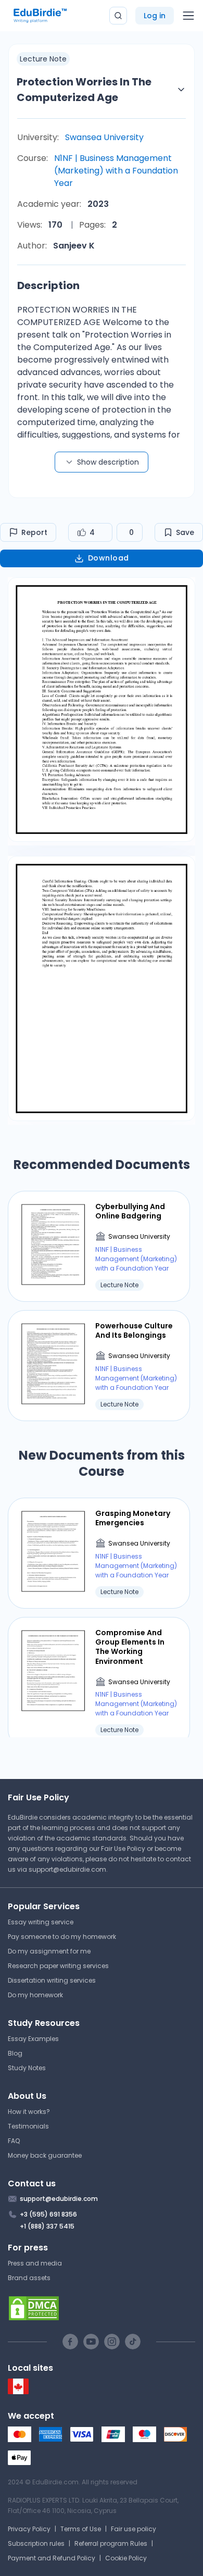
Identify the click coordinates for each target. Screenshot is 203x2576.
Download (109, 558)
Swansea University (104, 137)
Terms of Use (81, 2529)
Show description (108, 462)
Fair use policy (134, 2529)
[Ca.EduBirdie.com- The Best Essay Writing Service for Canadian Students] (18, 2392)
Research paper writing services (58, 1966)
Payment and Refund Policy (52, 2558)
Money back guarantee (45, 2155)
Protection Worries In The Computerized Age (84, 90)
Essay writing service (41, 1922)
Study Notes (27, 2068)
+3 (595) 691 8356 (48, 2214)
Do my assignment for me (49, 1951)
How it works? (29, 2112)
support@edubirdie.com (67, 1869)
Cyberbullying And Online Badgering (130, 1211)
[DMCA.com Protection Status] (102, 2308)
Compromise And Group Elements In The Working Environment (130, 1647)
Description (48, 285)
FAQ (14, 2141)
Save (185, 532)
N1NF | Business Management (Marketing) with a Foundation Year (116, 171)
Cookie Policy (126, 2558)
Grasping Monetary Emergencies (133, 1518)
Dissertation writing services (52, 1980)
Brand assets (29, 2278)
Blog (15, 2053)
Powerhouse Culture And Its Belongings (134, 1330)
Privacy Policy (29, 2529)
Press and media (35, 2263)
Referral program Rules (111, 2543)
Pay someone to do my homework (62, 1937)
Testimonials (28, 2126)
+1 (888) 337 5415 (47, 2226)
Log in (155, 16)
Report (34, 532)
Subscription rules (36, 2543)
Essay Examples (33, 2039)
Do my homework (35, 1995)
